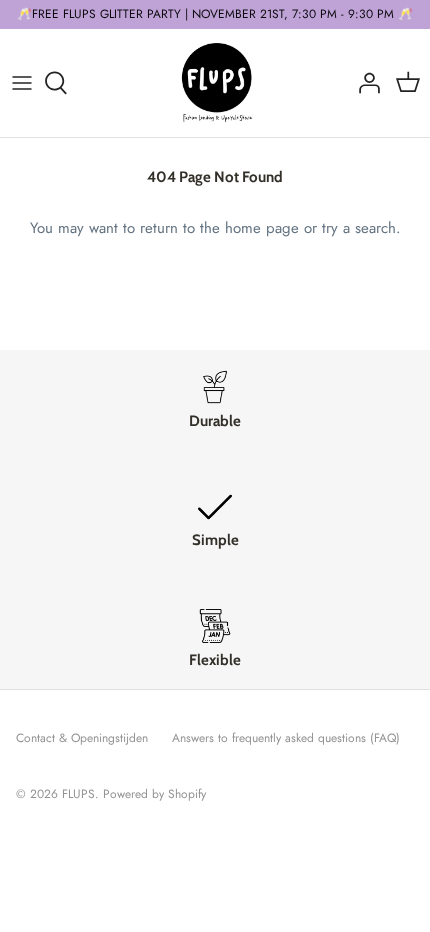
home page (262, 228)
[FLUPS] (215, 83)
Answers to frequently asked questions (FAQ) (286, 738)
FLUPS (78, 794)
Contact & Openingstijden (82, 738)
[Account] (364, 83)
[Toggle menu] (22, 83)
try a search (359, 228)
